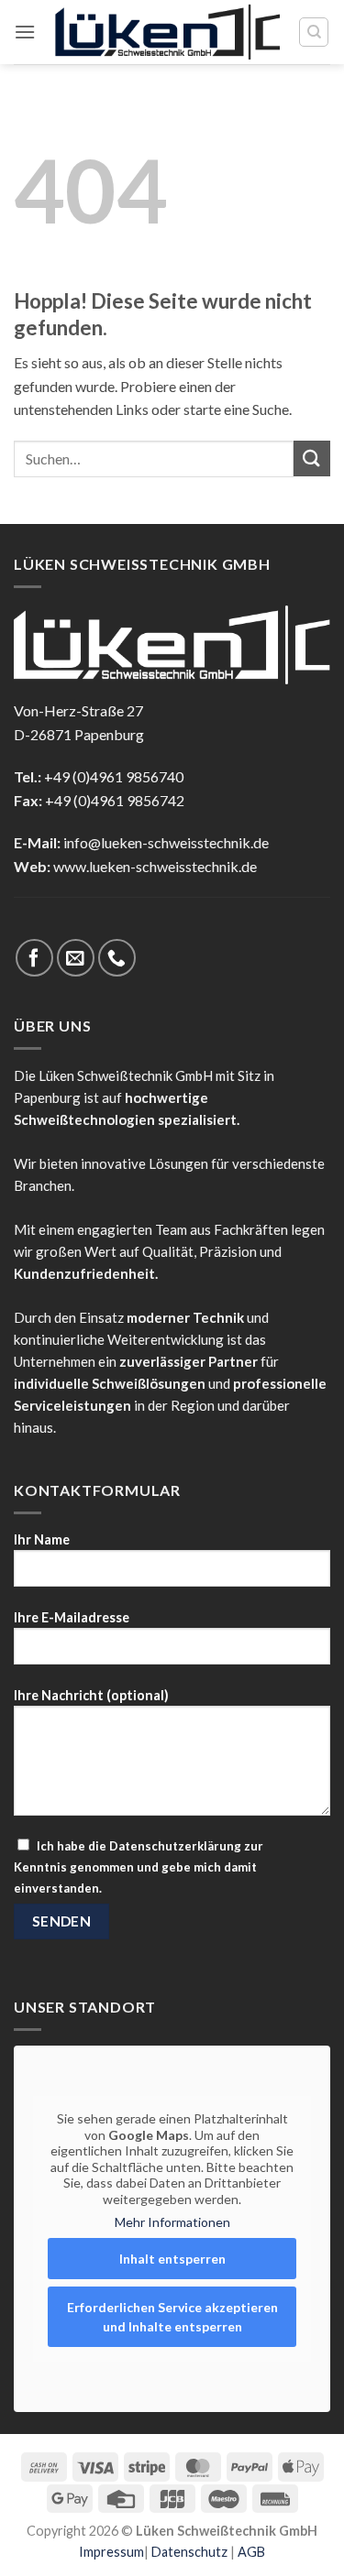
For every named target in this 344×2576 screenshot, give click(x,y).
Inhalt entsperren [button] (172, 2259)
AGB (251, 2552)
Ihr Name (42, 1539)
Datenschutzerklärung (175, 1846)
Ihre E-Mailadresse (72, 1617)
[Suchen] (314, 32)
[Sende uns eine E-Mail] (76, 958)
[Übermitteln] (312, 458)
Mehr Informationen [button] (172, 2222)
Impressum (111, 2552)
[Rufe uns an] (117, 958)
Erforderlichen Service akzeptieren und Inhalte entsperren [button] (172, 2317)
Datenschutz (189, 2552)
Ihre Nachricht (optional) (91, 1695)
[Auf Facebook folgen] (34, 958)
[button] (25, 32)
